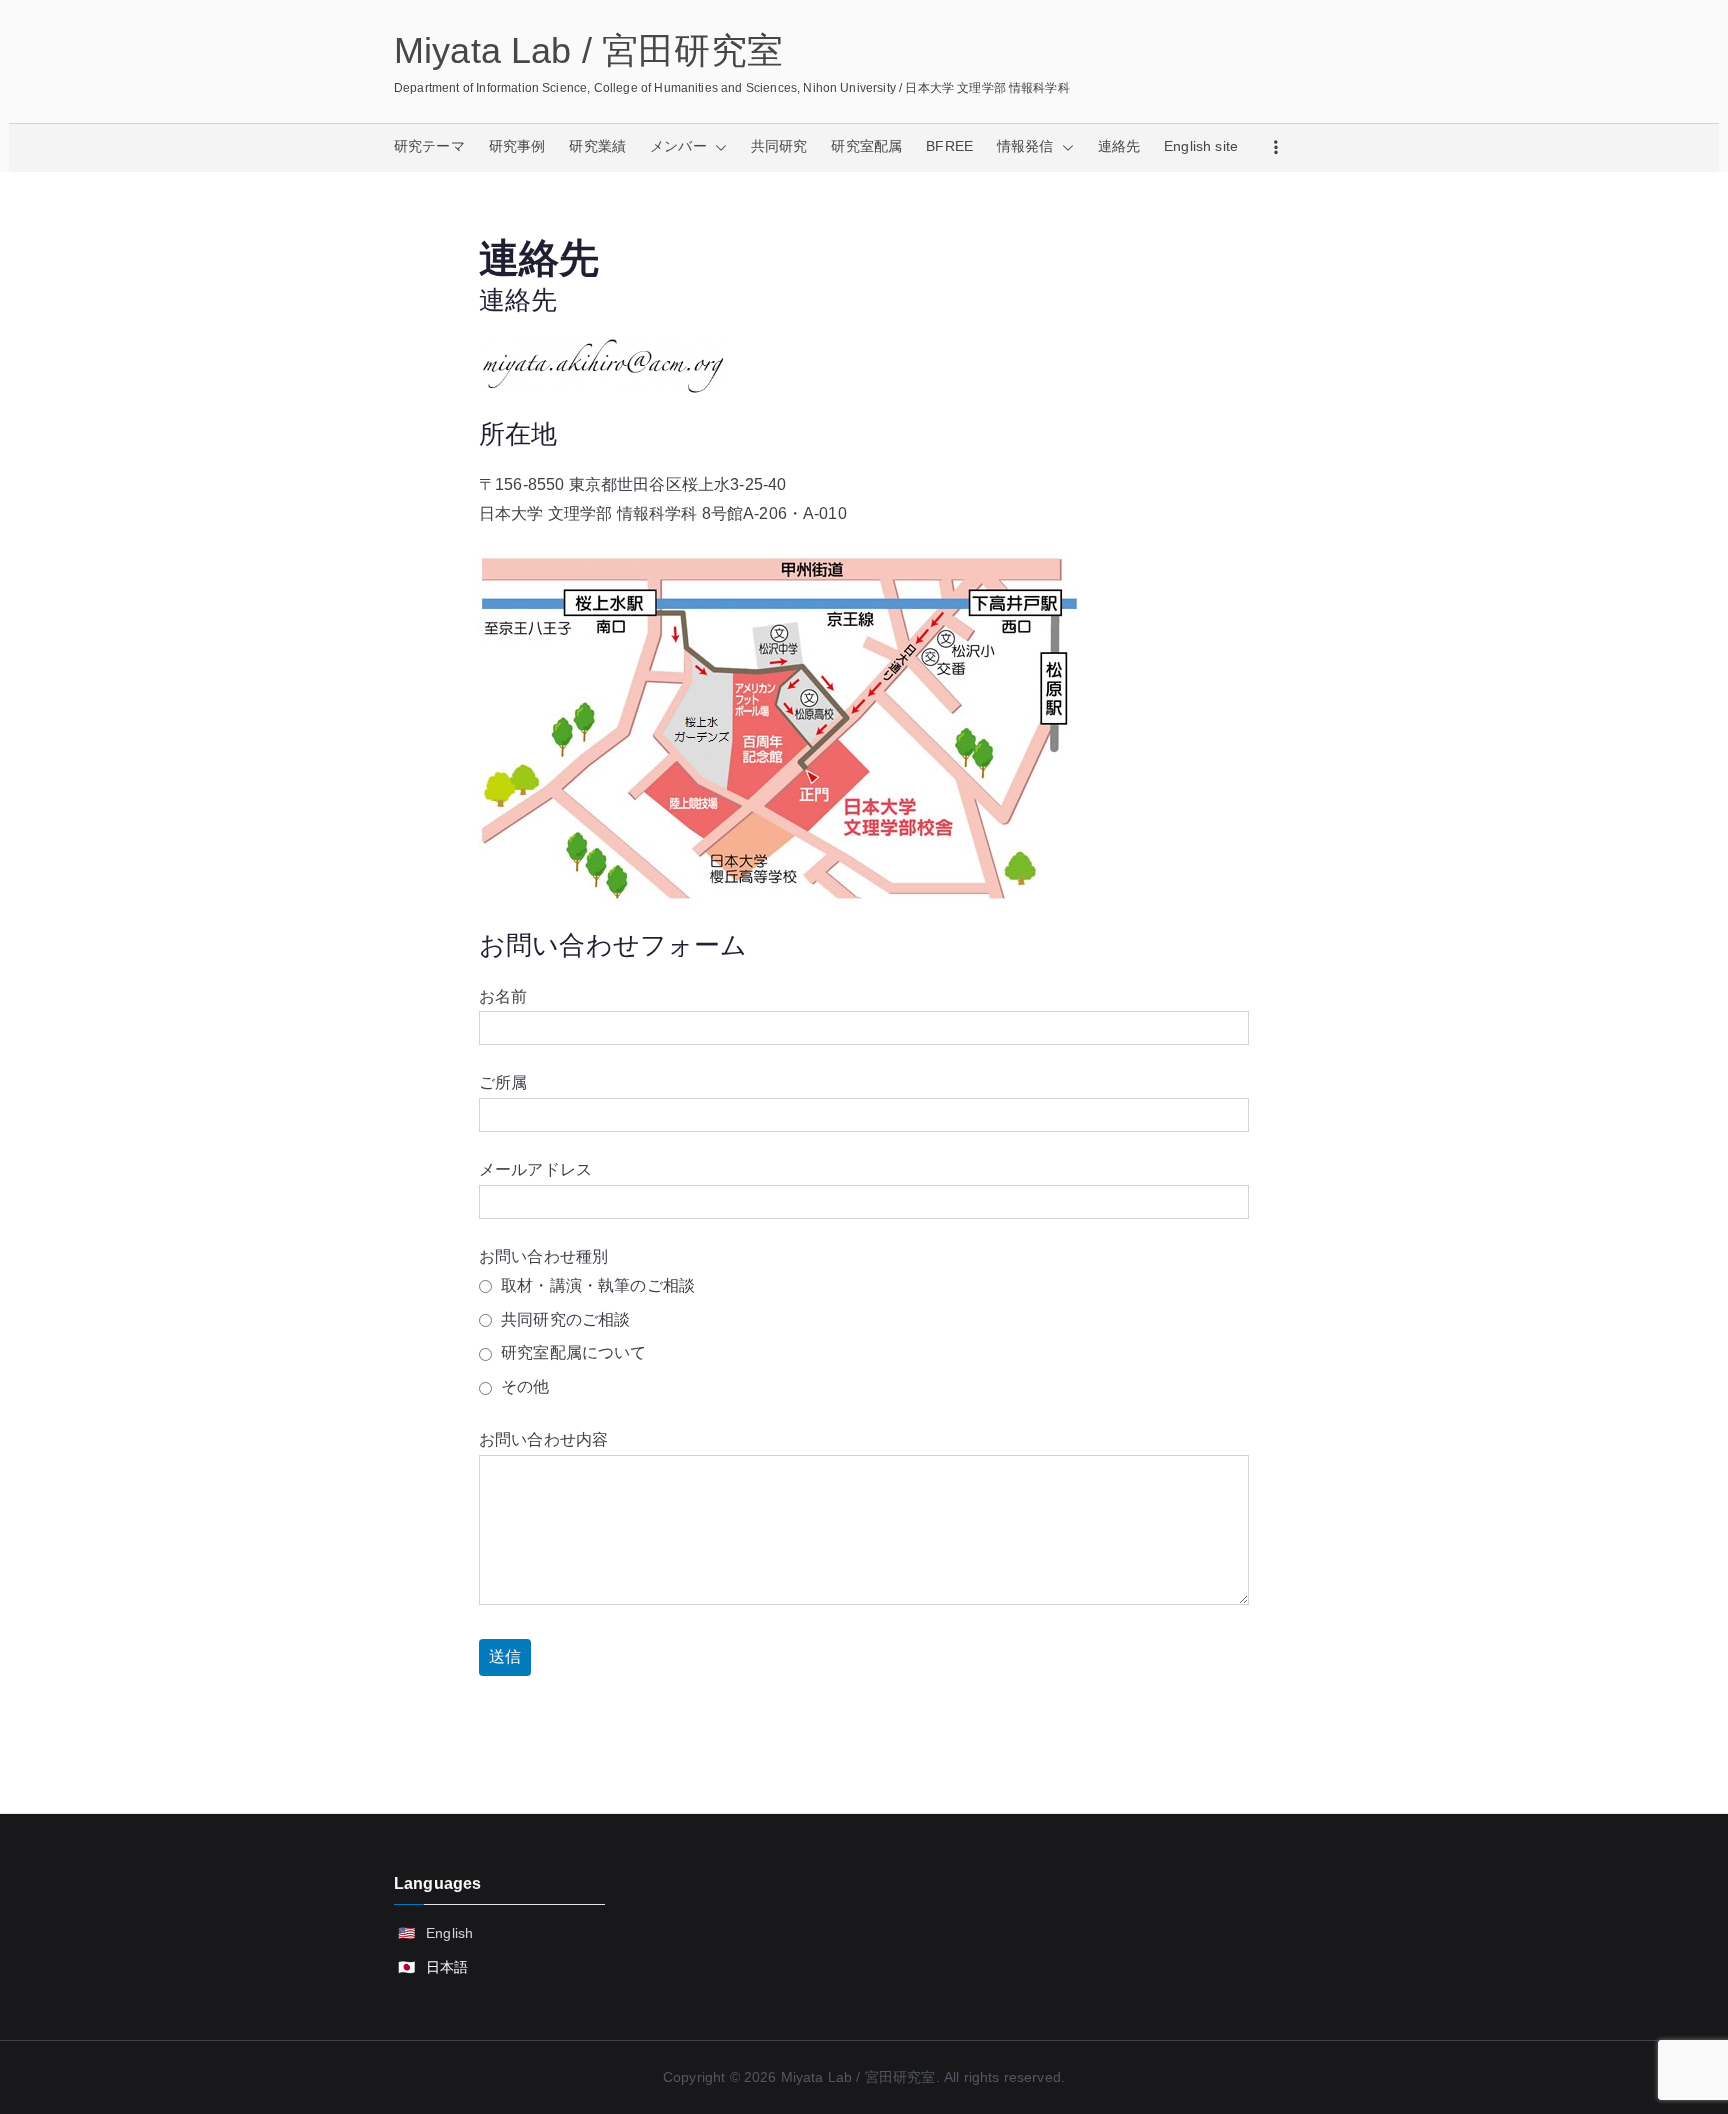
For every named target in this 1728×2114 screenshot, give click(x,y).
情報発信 (1025, 146)
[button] (717, 147)
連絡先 (1119, 146)
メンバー (678, 146)
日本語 (447, 1967)
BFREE (949, 146)
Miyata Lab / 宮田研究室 (588, 50)
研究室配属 (866, 146)
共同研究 (779, 146)
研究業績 (597, 146)
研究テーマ (429, 146)
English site (1201, 146)
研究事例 (517, 146)
